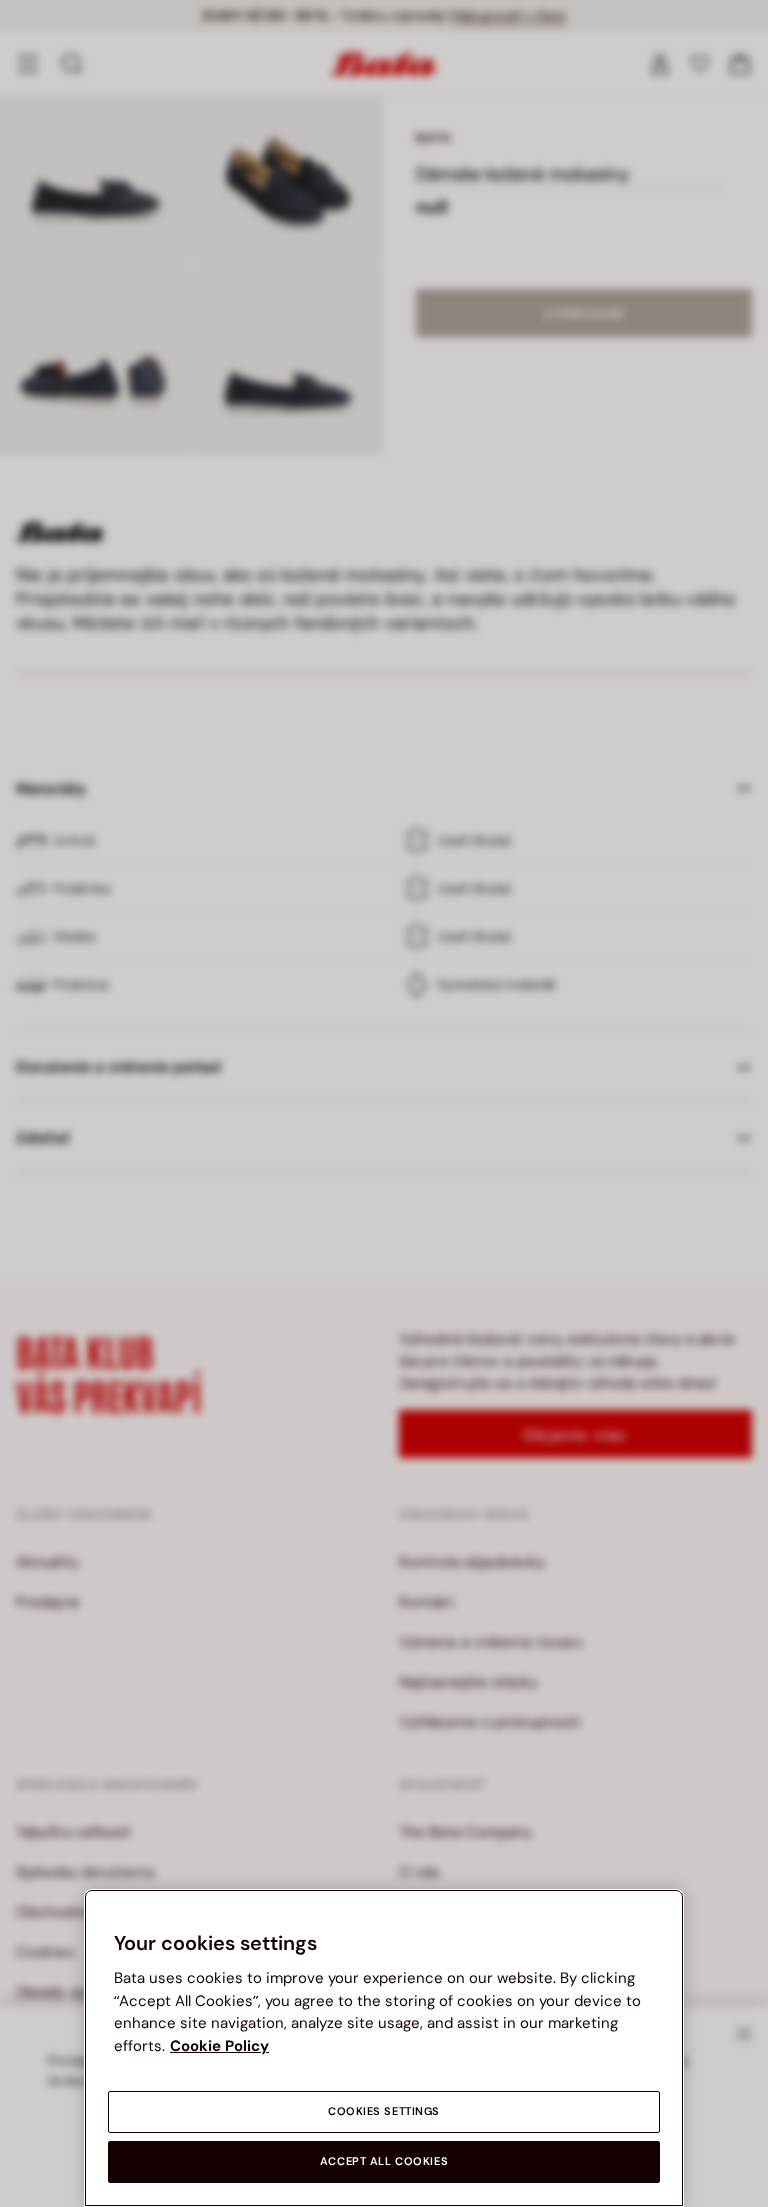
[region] (384, 2048)
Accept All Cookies (384, 2161)
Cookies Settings (384, 2111)
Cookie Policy (219, 2046)
